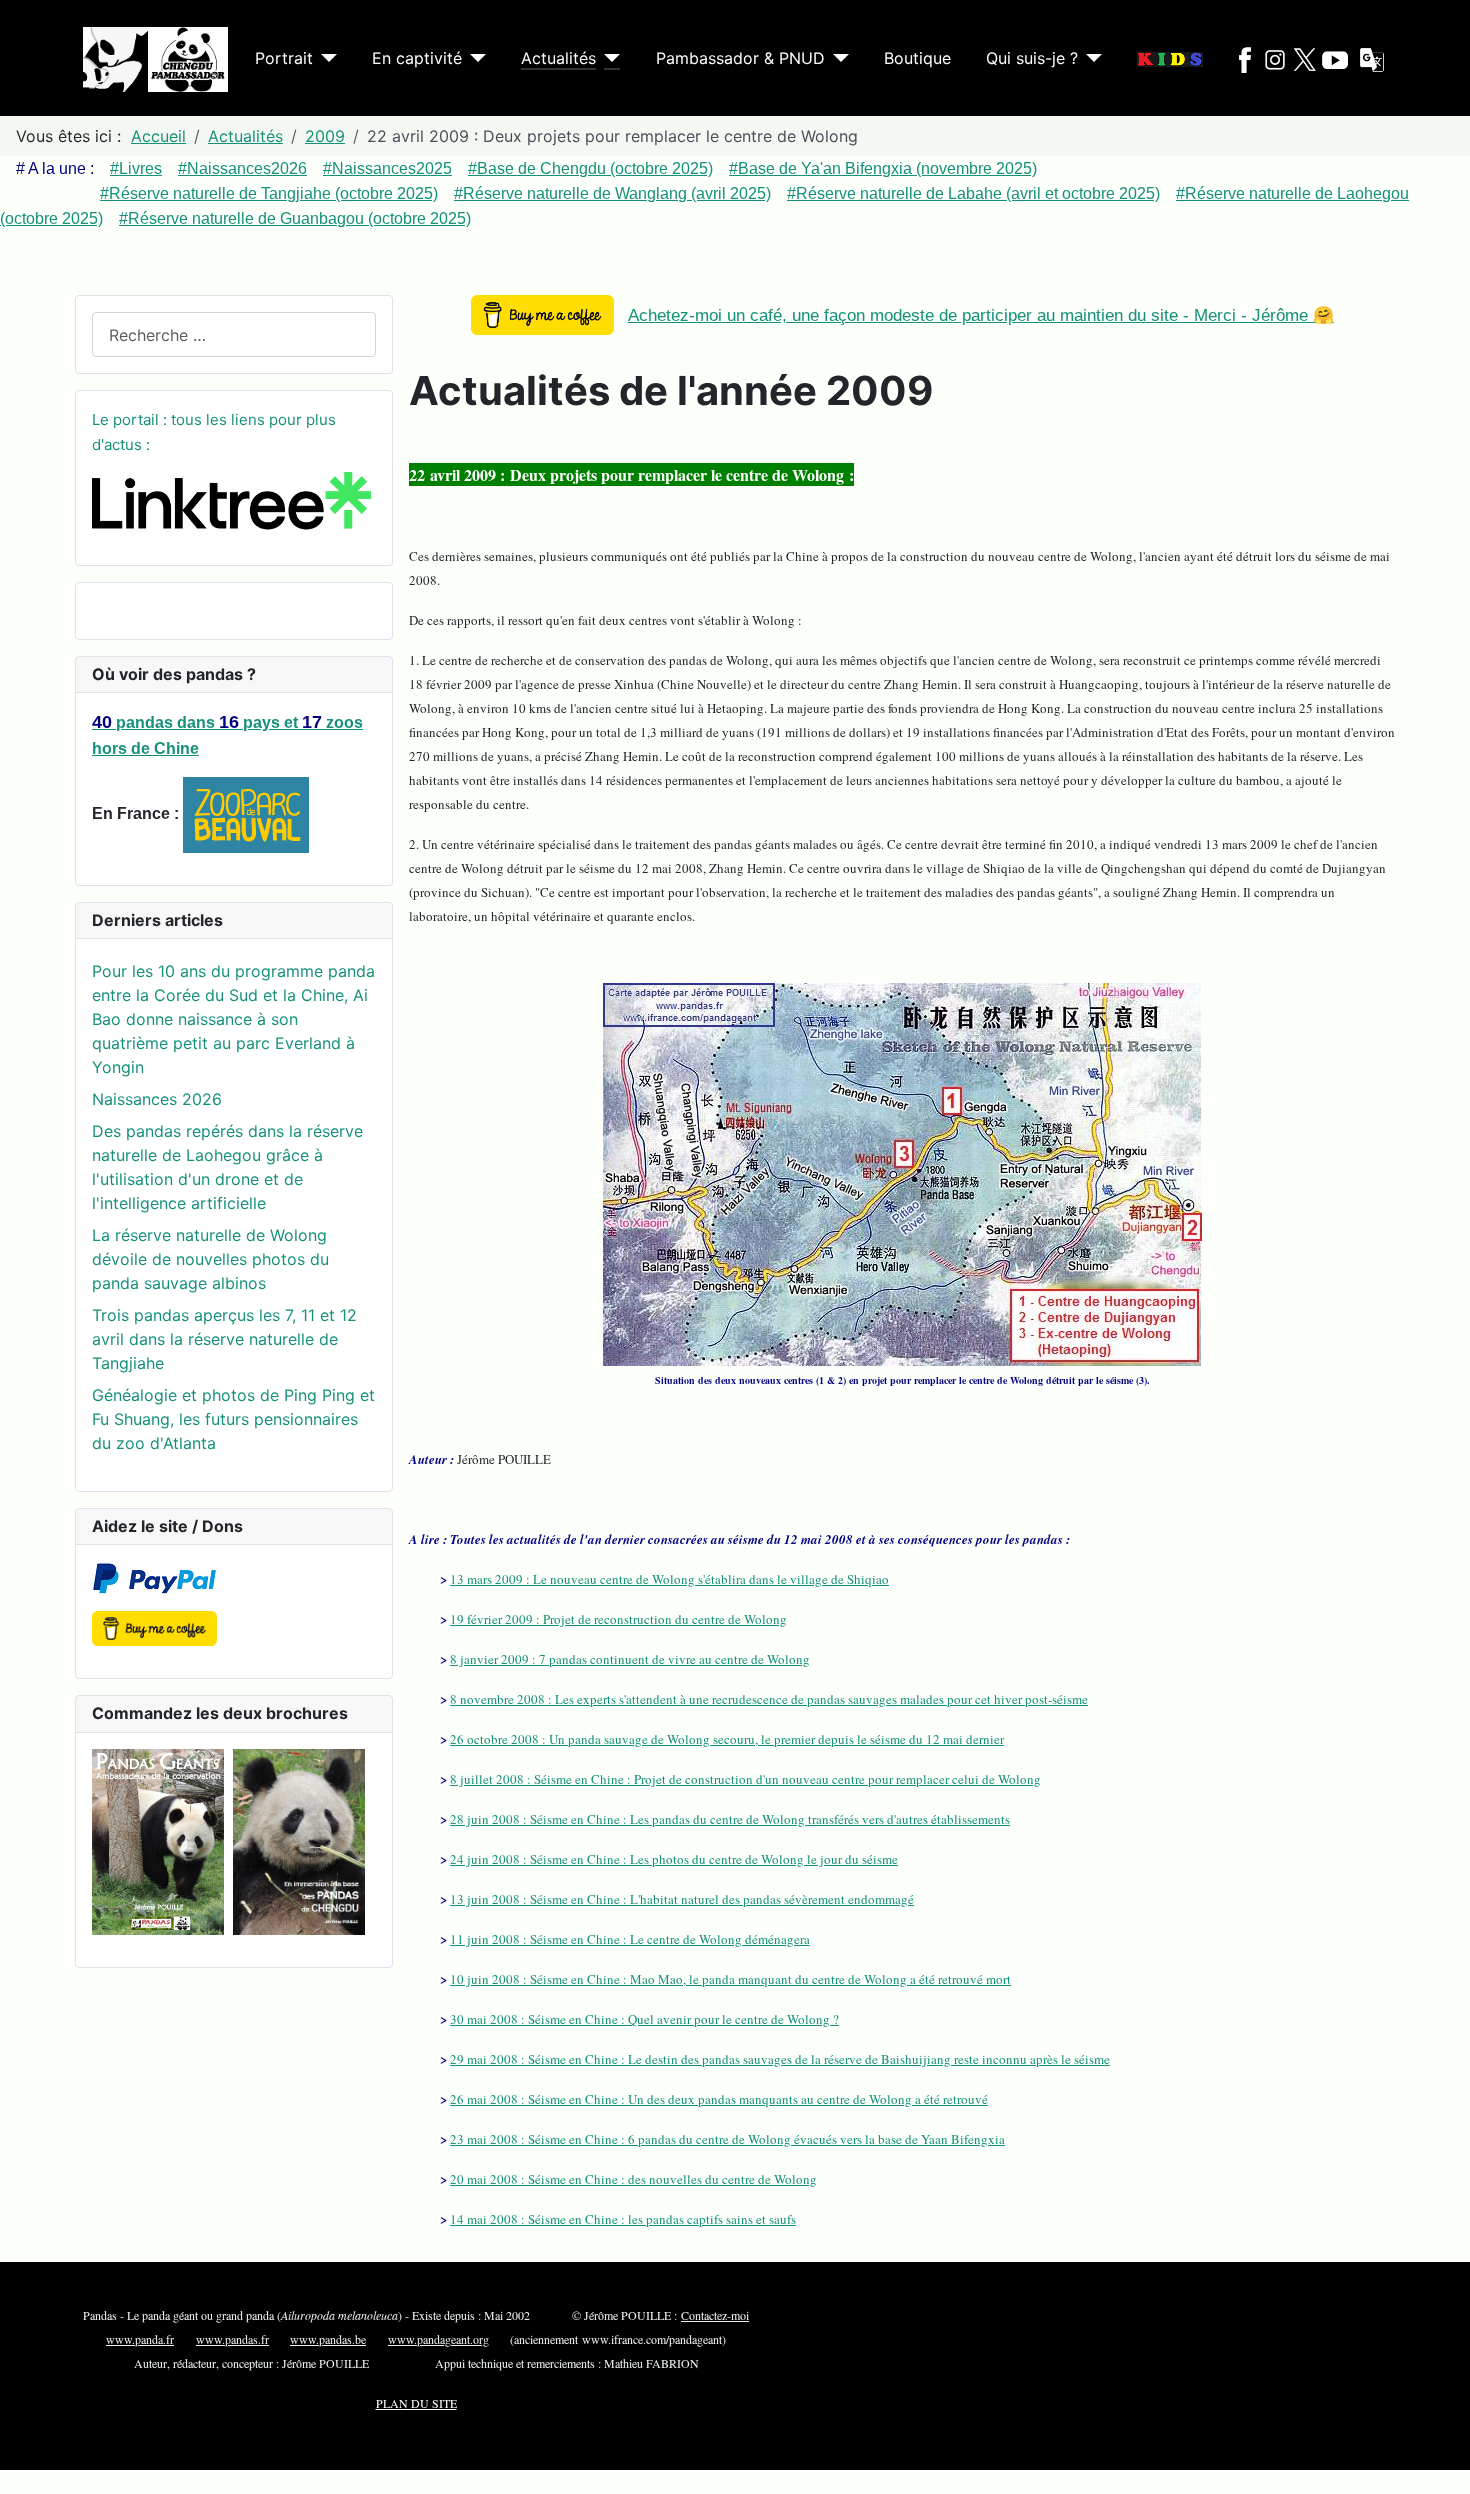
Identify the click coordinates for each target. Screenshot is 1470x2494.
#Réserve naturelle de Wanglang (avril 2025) (612, 193)
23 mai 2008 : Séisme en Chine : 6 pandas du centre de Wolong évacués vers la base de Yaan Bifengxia (727, 2139)
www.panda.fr (140, 2339)
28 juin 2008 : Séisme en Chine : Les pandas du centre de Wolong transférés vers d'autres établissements (730, 1819)
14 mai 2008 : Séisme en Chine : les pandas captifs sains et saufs (623, 2219)
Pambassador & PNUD (740, 58)
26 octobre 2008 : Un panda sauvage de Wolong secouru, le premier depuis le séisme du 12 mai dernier (727, 1739)
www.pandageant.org (438, 2339)
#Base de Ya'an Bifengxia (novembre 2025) (883, 168)
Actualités (558, 58)
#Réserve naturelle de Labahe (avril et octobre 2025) (973, 193)
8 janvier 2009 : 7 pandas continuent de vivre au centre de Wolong (630, 1659)
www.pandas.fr (232, 2339)
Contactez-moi (715, 2315)
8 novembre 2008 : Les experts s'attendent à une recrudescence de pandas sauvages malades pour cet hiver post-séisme (769, 1699)
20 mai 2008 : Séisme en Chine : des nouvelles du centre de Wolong (633, 2179)
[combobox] (234, 334)
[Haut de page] (1435, 2457)
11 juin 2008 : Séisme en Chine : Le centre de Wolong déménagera (630, 1939)
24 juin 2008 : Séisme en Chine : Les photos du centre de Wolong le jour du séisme (674, 1859)
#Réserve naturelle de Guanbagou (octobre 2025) (295, 218)
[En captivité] (474, 58)
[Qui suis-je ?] (1090, 58)
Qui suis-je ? (1032, 58)
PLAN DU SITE (416, 2403)
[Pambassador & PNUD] (837, 58)
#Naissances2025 (387, 168)
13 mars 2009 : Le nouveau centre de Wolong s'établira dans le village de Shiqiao (669, 1579)
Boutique (917, 58)
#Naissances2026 (242, 168)
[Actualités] (608, 58)
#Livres (136, 168)
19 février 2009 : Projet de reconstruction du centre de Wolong (618, 1619)
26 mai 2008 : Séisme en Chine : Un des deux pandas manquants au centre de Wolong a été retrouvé (719, 2099)
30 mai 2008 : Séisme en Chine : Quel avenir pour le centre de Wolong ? (644, 2019)
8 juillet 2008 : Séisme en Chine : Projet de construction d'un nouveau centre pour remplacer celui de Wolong (745, 1779)
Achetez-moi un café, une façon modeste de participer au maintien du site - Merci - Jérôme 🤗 (981, 315)
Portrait (284, 58)
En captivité (417, 58)
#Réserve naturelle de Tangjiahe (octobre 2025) (269, 193)
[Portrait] (325, 58)
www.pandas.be (328, 2339)
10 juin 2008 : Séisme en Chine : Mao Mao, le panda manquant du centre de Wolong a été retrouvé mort (730, 1979)
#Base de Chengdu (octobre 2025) (590, 168)
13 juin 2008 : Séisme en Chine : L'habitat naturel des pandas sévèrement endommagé (682, 1899)
